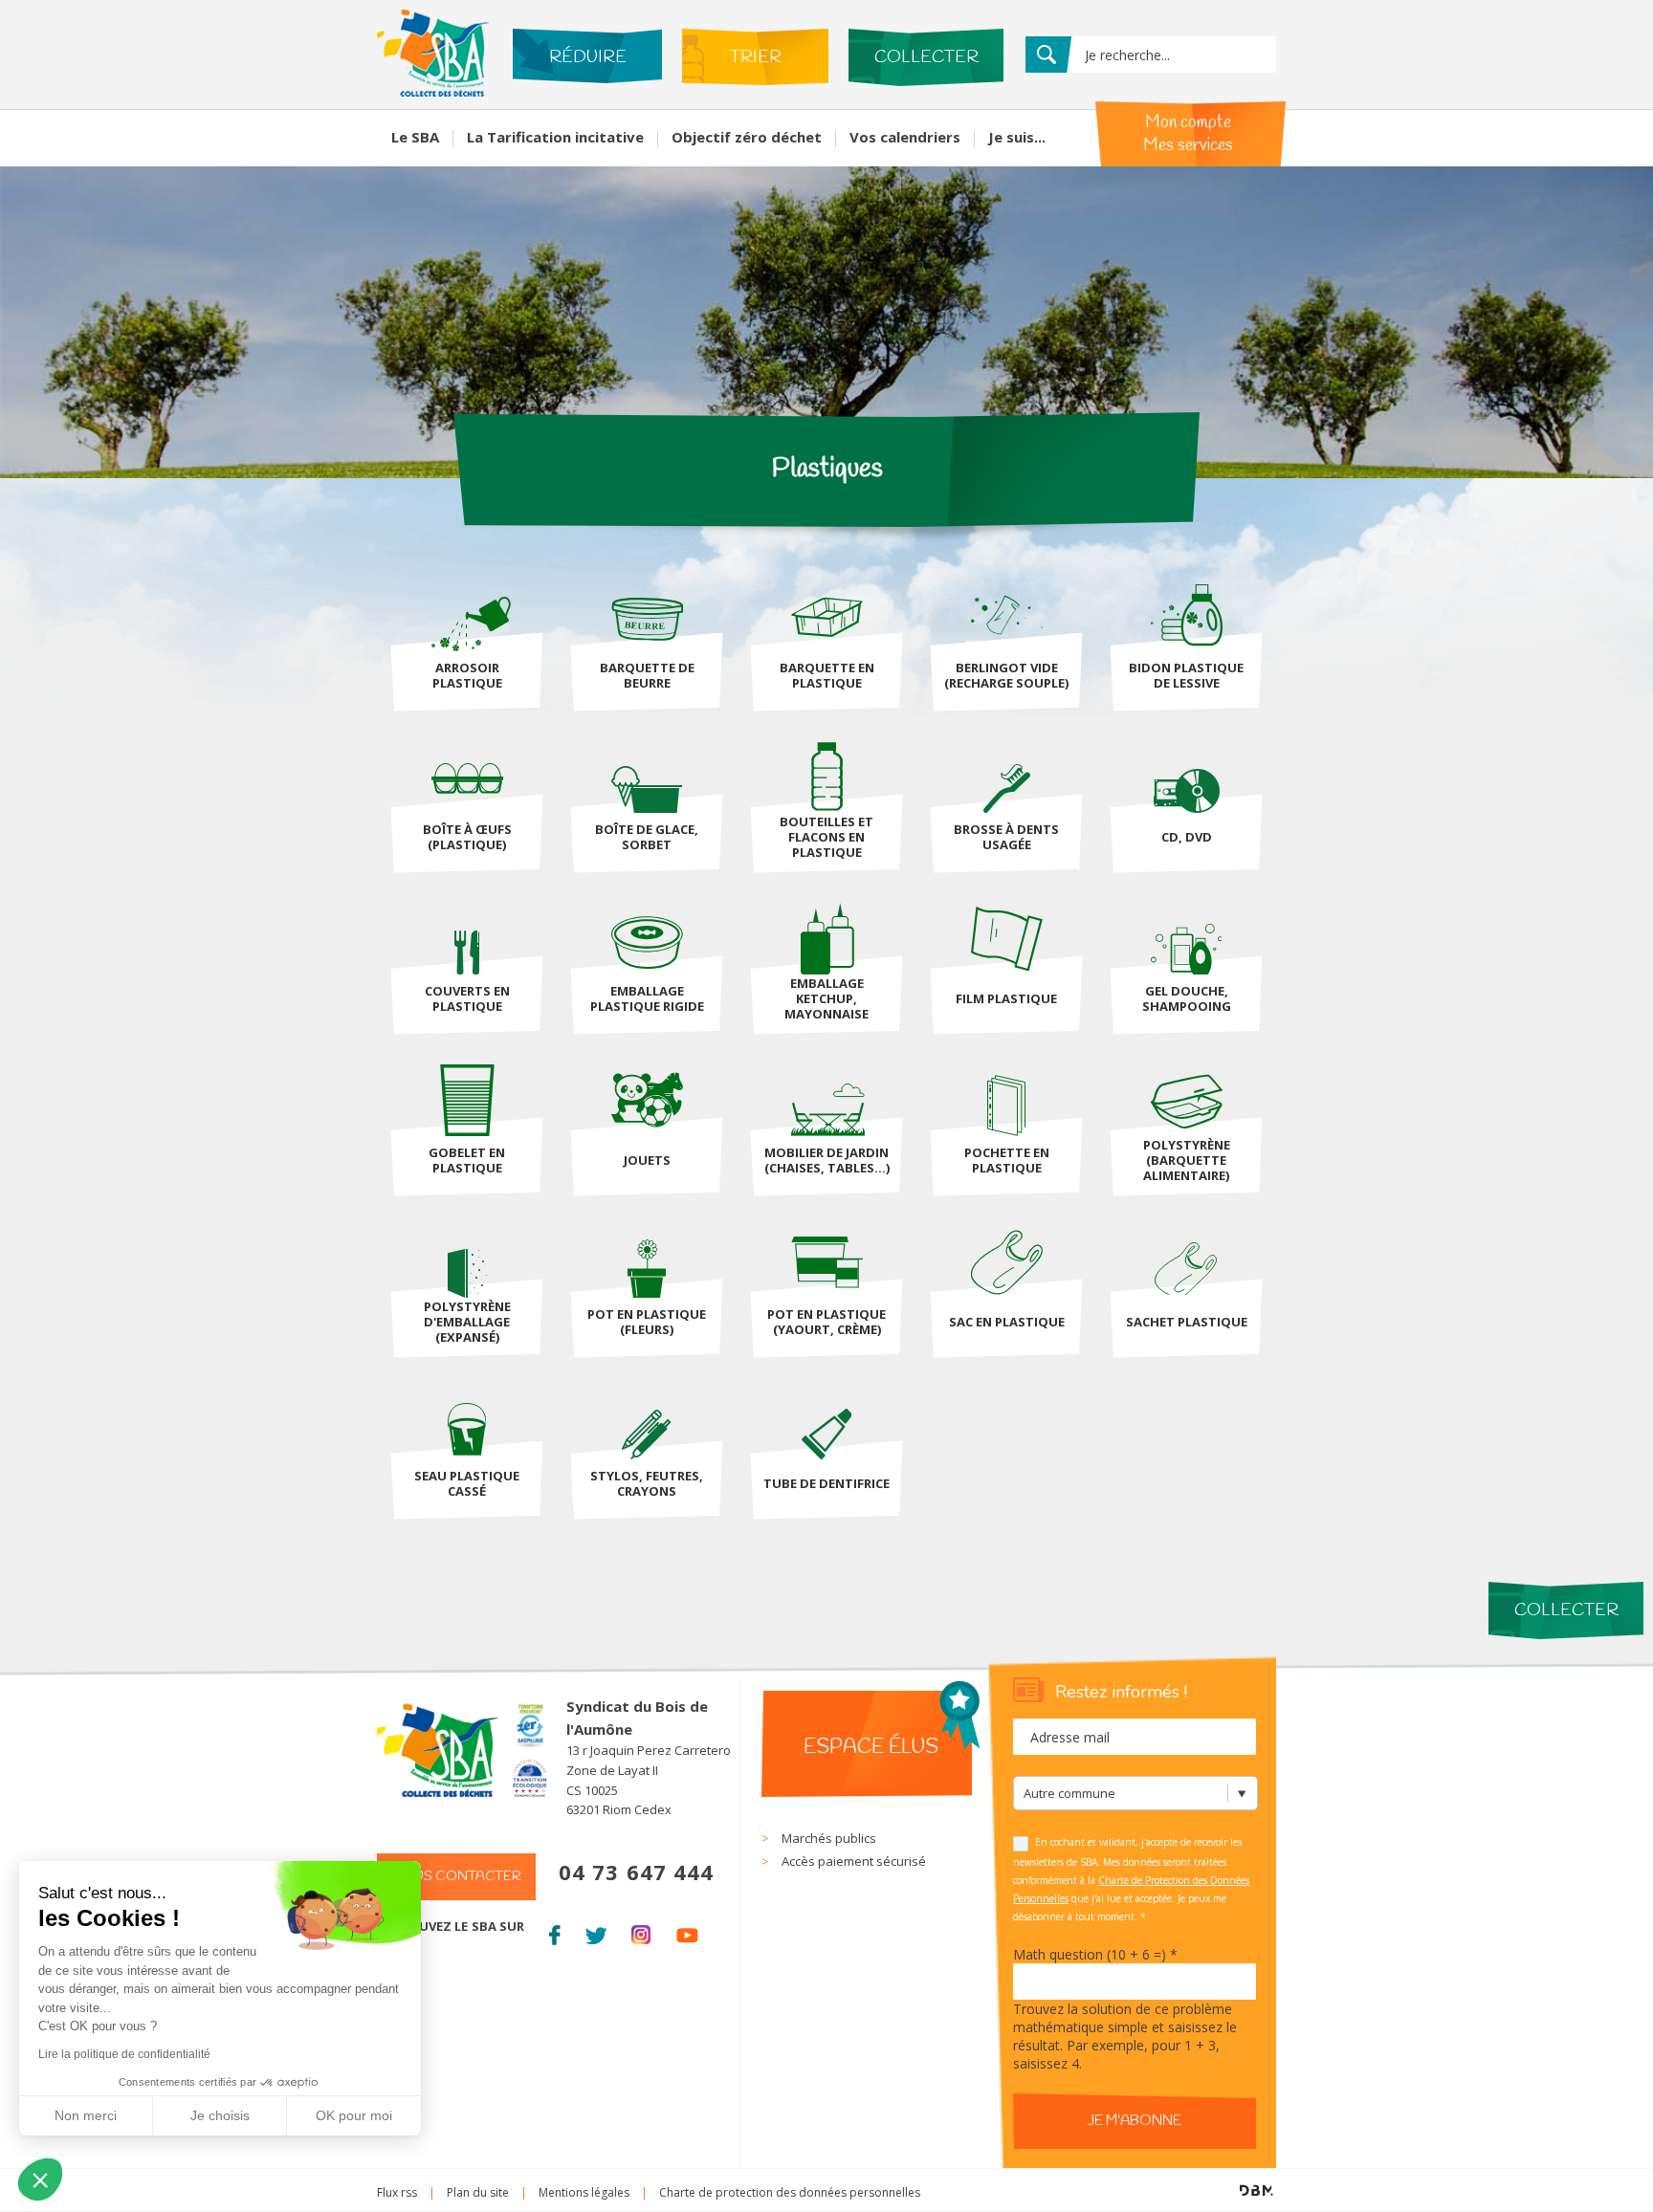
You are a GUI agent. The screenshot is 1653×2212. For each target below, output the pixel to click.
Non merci (86, 2115)
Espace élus (871, 1747)
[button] (40, 2179)
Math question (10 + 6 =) (1095, 1954)
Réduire (588, 57)
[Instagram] (641, 1932)
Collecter (926, 57)
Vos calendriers (905, 137)
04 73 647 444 (636, 1872)
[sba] (433, 91)
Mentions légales (584, 2192)
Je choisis (220, 2115)
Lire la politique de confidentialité (124, 2054)
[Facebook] (555, 1932)
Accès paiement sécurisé (854, 1861)
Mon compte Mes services (1188, 134)
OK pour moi (354, 2115)
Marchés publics (829, 1838)
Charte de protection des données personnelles (790, 2192)
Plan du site (478, 2192)
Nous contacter (457, 1877)
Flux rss (397, 2192)
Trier (755, 57)
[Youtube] (687, 1932)
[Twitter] (595, 1932)
